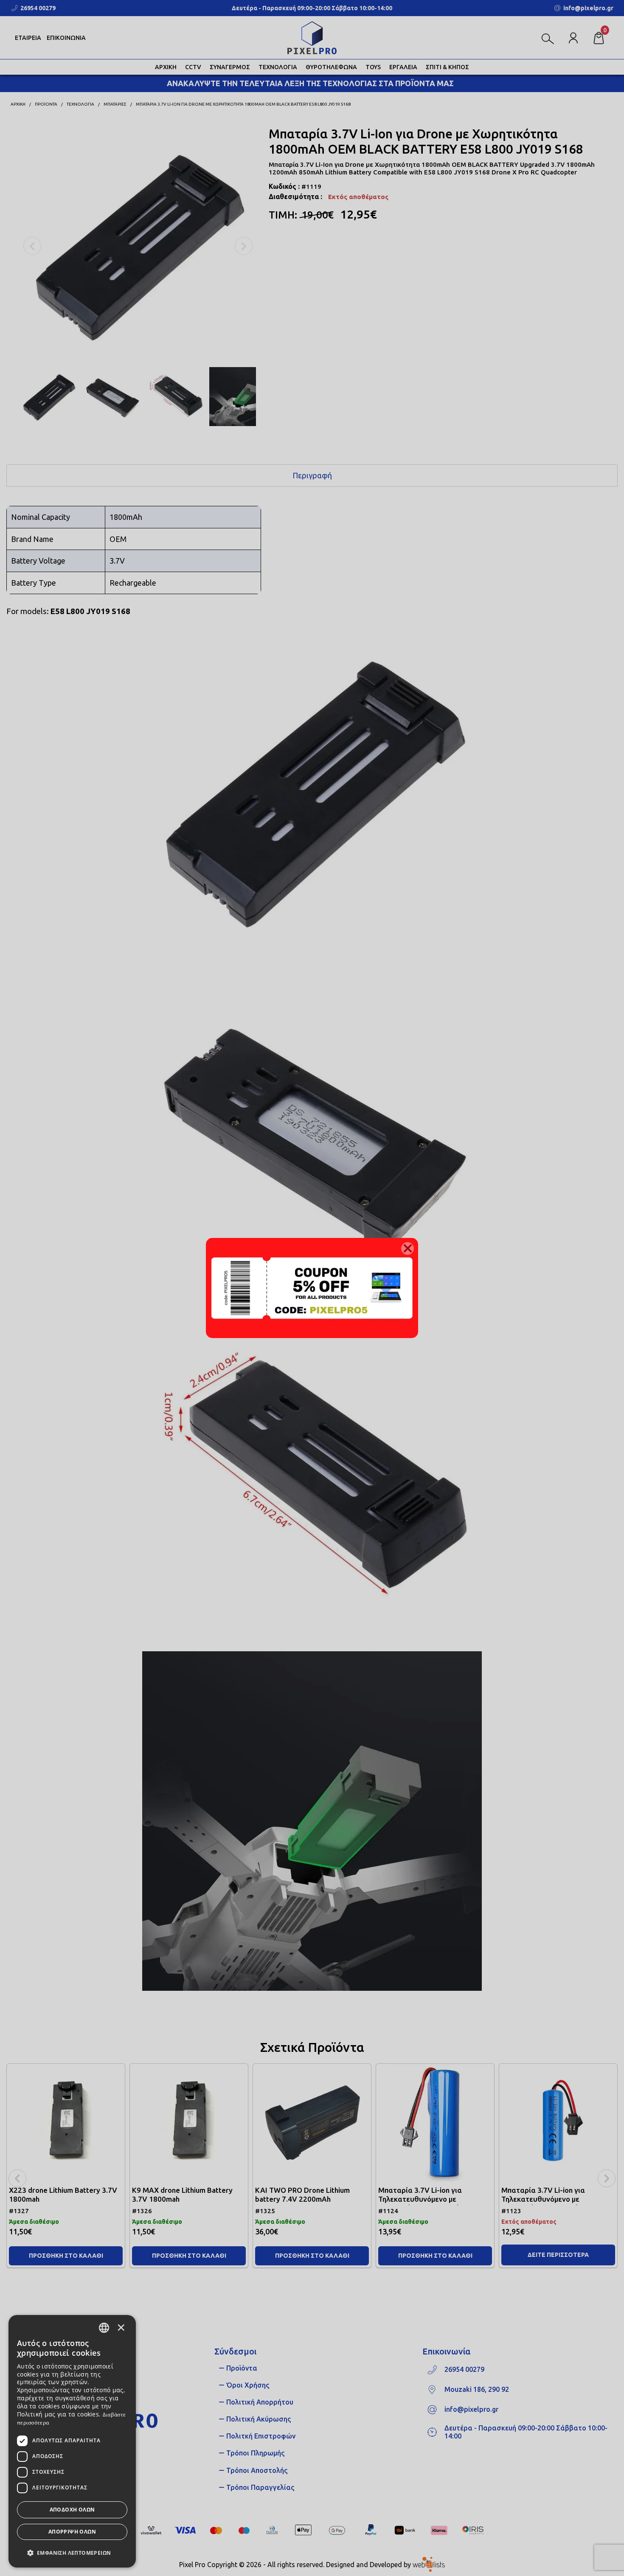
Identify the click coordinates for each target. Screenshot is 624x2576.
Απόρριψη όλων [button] (72, 2532)
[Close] (408, 1249)
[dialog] (72, 2441)
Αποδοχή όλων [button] (72, 2510)
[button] (72, 2552)
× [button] (121, 2327)
